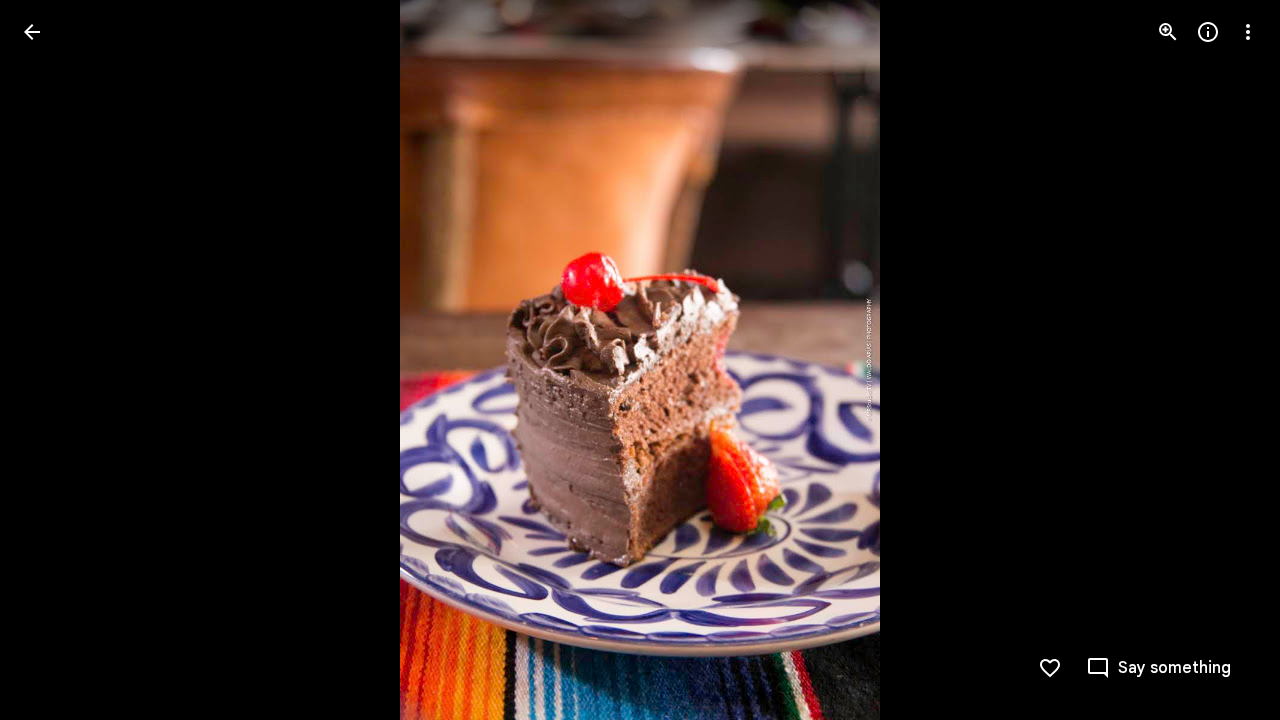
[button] (56, 360)
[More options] (1248, 32)
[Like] (1050, 668)
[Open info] (1208, 32)
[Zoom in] (1168, 32)
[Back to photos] (32, 32)
